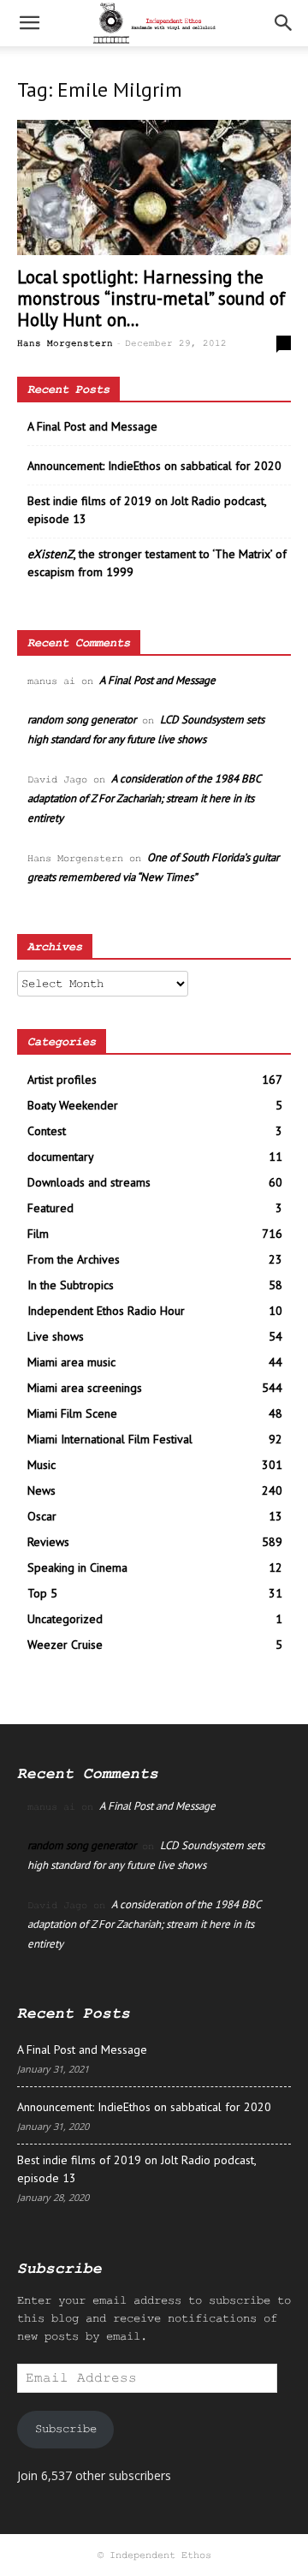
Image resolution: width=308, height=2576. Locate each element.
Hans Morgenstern (65, 343)
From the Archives (74, 1259)
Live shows (56, 1336)
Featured (50, 1208)
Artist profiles (62, 1080)
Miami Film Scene (72, 1413)
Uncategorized (65, 1619)
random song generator (82, 720)
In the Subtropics (71, 1285)
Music (41, 1465)
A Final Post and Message (92, 426)
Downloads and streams (89, 1182)
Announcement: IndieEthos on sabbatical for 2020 (154, 466)
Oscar (42, 1516)
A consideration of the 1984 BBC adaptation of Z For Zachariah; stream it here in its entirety (144, 798)
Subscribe (66, 2429)
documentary (61, 1157)
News (41, 1490)
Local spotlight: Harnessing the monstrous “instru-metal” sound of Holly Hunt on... (151, 298)
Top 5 (42, 1593)
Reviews (48, 1542)
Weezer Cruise (65, 1645)
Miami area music (71, 1362)
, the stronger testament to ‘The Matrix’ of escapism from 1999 (157, 563)
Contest (47, 1131)
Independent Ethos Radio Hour (106, 1311)
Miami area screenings (85, 1388)
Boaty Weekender (73, 1105)
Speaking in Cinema (77, 1568)
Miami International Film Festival (110, 1439)
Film (38, 1234)
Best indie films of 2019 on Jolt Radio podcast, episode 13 (147, 510)
